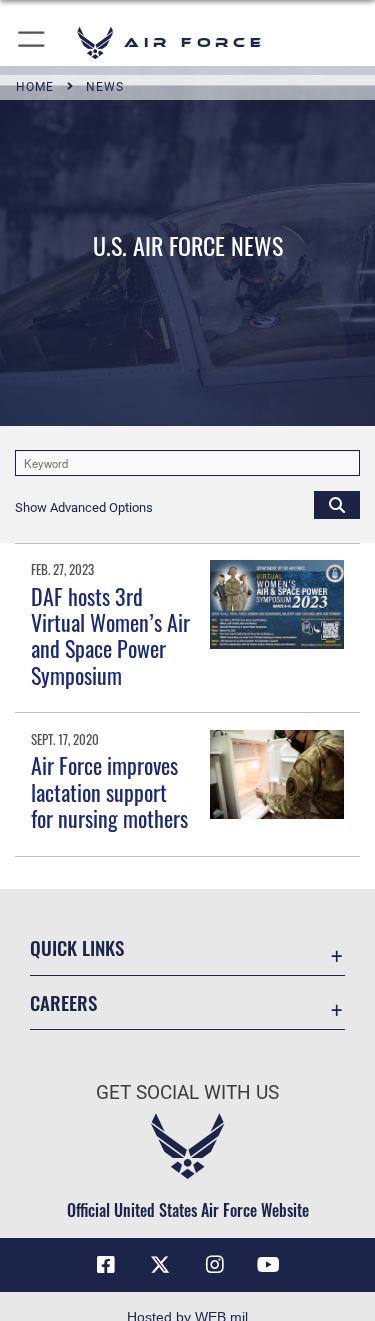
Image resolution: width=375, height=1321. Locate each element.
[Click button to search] (337, 504)
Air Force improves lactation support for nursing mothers (109, 791)
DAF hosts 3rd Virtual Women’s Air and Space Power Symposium (110, 635)
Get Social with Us (187, 1092)
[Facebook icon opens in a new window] (106, 1265)
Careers (63, 1002)
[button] (32, 42)
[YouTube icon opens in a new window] (269, 1265)
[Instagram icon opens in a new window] (215, 1265)
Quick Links (77, 947)
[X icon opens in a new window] (160, 1265)
